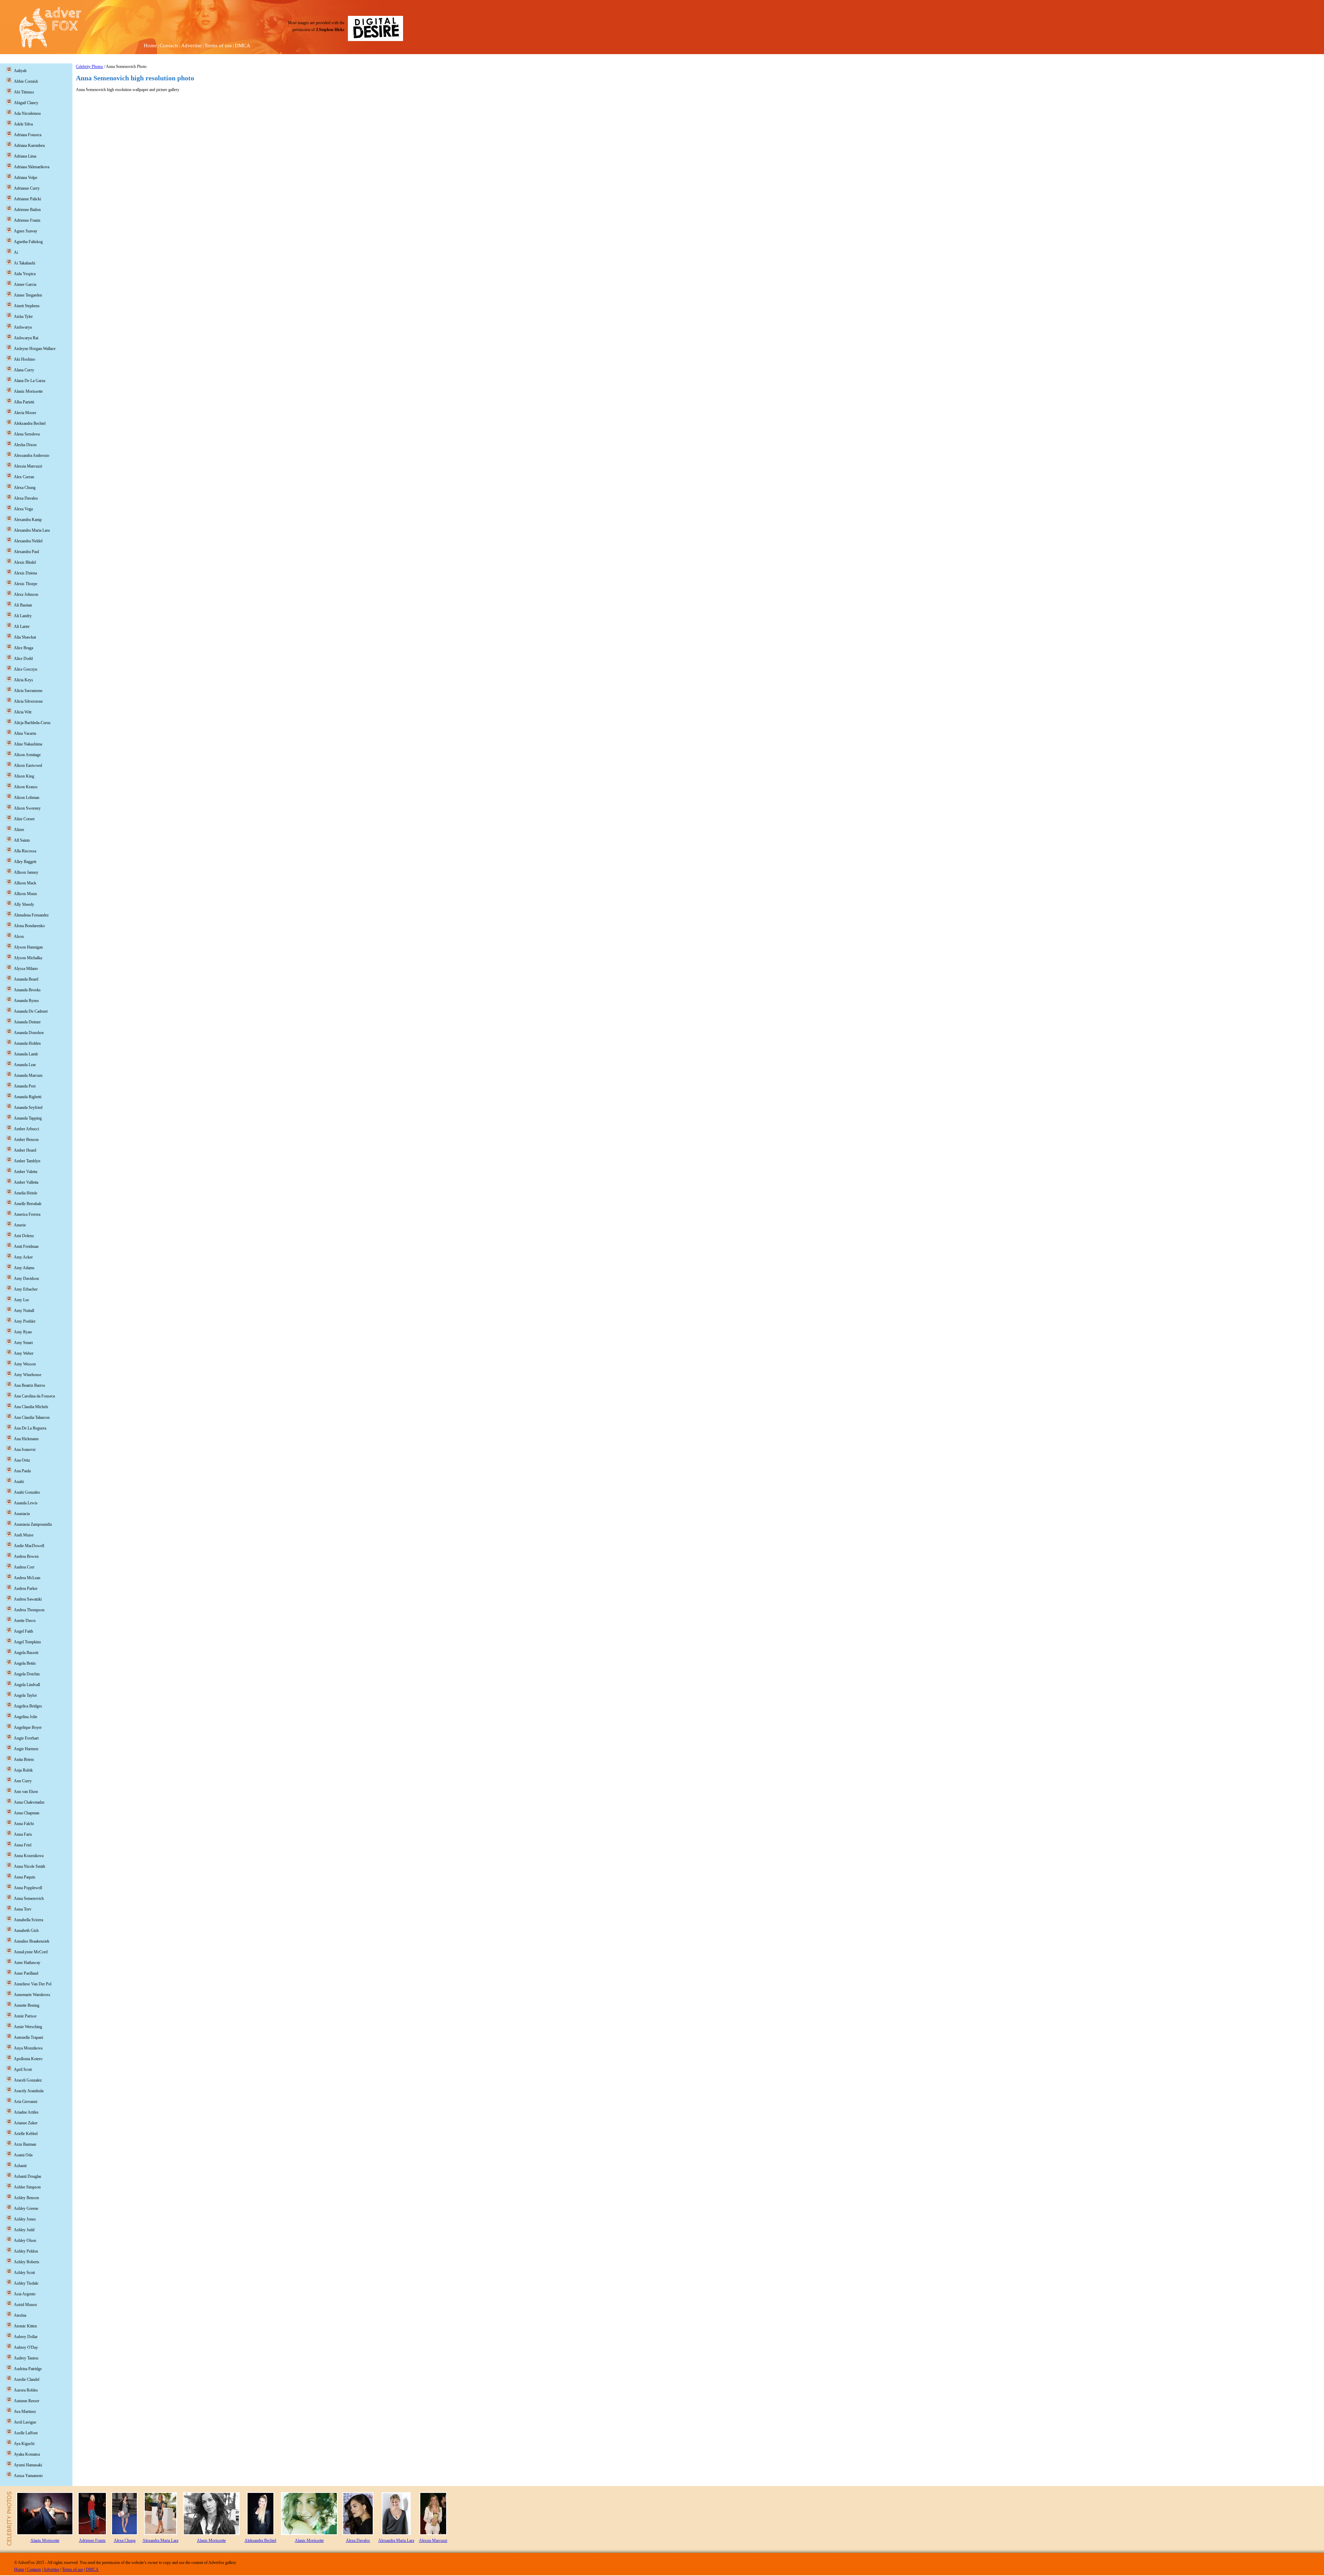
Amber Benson (26, 1140)
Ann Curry (23, 1781)
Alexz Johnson (26, 594)
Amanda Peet (25, 1086)
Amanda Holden (27, 1043)
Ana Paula (22, 1471)
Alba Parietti (24, 402)
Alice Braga (23, 648)
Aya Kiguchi (24, 2444)
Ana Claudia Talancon (32, 1417)
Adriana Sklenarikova (32, 167)
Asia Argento (25, 2294)
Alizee (19, 830)
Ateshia (20, 2315)
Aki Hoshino (24, 359)
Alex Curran (24, 477)
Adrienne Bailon (27, 210)
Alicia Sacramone (28, 691)
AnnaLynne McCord (31, 1952)
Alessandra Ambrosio (32, 455)
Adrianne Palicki (27, 199)
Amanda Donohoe (29, 1033)
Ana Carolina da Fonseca (34, 1396)
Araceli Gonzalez (28, 2080)
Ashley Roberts (27, 2262)
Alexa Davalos (26, 498)
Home (150, 46)
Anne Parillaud (26, 1973)
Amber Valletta (26, 1182)
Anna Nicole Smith (29, 1866)
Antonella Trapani (28, 2037)
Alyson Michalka (28, 958)
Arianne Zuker (26, 2123)
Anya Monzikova (28, 2048)
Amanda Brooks (27, 990)
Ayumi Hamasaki (28, 2465)
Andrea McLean (27, 1578)
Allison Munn (25, 894)
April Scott (23, 2069)
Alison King (24, 776)
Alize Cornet (24, 819)
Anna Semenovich (29, 1898)
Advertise (191, 46)
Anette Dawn (25, 1621)
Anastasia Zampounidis (33, 1524)
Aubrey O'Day (26, 2347)
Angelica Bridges (28, 1706)
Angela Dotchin (27, 1674)
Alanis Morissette (28, 391)
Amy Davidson (26, 1279)
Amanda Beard (26, 979)
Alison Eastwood (28, 765)
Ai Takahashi (24, 263)
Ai (16, 252)
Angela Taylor (25, 1695)
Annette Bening (27, 2005)
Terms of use (218, 46)
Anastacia (22, 1514)
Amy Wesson (25, 1364)
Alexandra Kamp (28, 520)
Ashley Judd (24, 2230)
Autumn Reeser (27, 2401)
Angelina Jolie (26, 1717)
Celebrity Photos (89, 67)
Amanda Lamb (26, 1054)
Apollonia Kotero (28, 2059)
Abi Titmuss (24, 92)
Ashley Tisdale (26, 2283)
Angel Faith (23, 1631)
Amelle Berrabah (28, 1204)
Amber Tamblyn (27, 1161)
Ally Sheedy (24, 904)
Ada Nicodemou (27, 113)
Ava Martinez (25, 2412)
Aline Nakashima (28, 744)
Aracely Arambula (29, 2091)
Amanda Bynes (26, 1001)
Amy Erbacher (26, 1289)
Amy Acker (23, 1257)
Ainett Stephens (27, 306)
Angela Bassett (26, 1653)
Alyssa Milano (26, 969)
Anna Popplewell (28, 1888)
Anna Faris (23, 1834)
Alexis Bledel (25, 562)
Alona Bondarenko (29, 926)
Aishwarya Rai (26, 338)
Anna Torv (23, 1909)
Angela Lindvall (27, 1685)
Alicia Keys (23, 680)
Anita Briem (24, 1760)
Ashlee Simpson (27, 2187)
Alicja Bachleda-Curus (32, 723)
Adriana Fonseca (28, 135)
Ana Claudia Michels (31, 1407)
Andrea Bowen (26, 1556)
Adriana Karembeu (29, 146)
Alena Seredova (27, 434)
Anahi (19, 1482)
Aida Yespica (25, 274)
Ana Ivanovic (25, 1450)
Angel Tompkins (27, 1642)
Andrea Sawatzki (28, 1599)
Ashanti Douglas (28, 2176)
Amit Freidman (26, 1246)
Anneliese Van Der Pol (33, 1984)
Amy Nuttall (24, 1311)
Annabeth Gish (26, 1931)
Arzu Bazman (25, 2144)
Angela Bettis (25, 1663)
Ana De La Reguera (30, 1428)
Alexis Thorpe (26, 584)
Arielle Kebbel (26, 2134)
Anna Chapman (27, 1813)
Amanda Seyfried (28, 1107)
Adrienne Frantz (27, 220)
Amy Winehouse (28, 1375)
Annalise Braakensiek (32, 1941)
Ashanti (20, 2166)
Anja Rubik (23, 1770)
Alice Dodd (23, 659)
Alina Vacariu (25, 733)
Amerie (20, 1225)
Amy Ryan (23, 1332)
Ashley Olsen (25, 2241)
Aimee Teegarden (28, 295)
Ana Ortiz (22, 1460)
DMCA (243, 46)
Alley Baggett (25, 862)
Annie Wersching (28, 2027)
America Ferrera (27, 1214)
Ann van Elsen (26, 1792)
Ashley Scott (24, 2273)
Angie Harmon (26, 1749)
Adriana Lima (25, 156)
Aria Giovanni (26, 2102)
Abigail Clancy (26, 103)
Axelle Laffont (26, 2433)
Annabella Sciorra (28, 1920)
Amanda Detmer (27, 1022)
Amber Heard (25, 1150)
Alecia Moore (25, 413)
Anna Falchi (24, 1824)
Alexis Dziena (25, 573)
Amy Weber (24, 1353)
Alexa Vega (23, 509)
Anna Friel (23, 1845)
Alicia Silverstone (28, 701)
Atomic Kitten (25, 2326)
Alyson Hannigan (28, 947)
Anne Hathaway (27, 1963)
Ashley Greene (26, 2208)
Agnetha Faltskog (28, 242)
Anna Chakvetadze (29, 1802)
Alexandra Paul (26, 552)
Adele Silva (23, 124)
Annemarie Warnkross (32, 1995)
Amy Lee (21, 1300)
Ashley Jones (25, 2219)
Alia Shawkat (25, 637)
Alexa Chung (25, 488)
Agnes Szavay (26, 231)
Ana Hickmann (26, 1439)
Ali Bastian (23, 605)
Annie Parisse (25, 2016)
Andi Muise (24, 1535)
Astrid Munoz (25, 2305)
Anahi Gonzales (27, 1492)
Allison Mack (25, 883)
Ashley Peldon (26, 2251)
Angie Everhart (26, 1738)
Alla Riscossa (25, 851)
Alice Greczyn (26, 669)
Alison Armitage (27, 755)
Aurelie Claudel (27, 2379)
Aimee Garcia (25, 284)
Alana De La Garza (29, 381)
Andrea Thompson (29, 1610)
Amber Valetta (26, 1172)
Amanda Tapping (28, 1118)
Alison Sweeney (27, 808)
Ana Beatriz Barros (29, 1385)
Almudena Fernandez (31, 915)
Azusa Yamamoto (28, 2476)
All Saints (22, 840)
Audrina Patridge (28, 2369)
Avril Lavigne (25, 2422)
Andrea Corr (24, 1567)
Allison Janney (26, 872)
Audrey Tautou (26, 2358)
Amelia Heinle (26, 1193)
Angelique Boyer (28, 1727)
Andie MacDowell (29, 1546)
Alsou (19, 936)
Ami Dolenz (24, 1236)
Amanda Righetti (28, 1097)
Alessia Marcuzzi (28, 466)
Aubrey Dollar (26, 2337)
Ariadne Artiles (26, 2112)
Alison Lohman (27, 798)
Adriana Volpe (26, 178)
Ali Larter (22, 627)
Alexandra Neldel (28, 541)
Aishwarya (23, 327)
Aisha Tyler (23, 317)
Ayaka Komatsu (27, 2454)
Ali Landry (23, 616)
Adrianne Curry (27, 188)
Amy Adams (24, 1268)
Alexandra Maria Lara (32, 530)
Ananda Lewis (26, 1503)
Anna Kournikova (29, 1856)
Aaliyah (20, 71)
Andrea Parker (26, 1588)
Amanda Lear (25, 1065)
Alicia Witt (23, 712)
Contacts (169, 46)
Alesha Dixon (25, 445)
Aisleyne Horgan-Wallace (35, 349)
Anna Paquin (24, 1877)
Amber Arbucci (26, 1129)
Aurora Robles (26, 2390)
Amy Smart (23, 1343)
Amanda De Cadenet (31, 1011)
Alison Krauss (26, 787)
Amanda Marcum (28, 1075)
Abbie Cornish (26, 81)
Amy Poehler (25, 1321)
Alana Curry (24, 370)
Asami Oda (23, 2155)
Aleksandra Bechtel (30, 423)
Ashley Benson (26, 2198)
